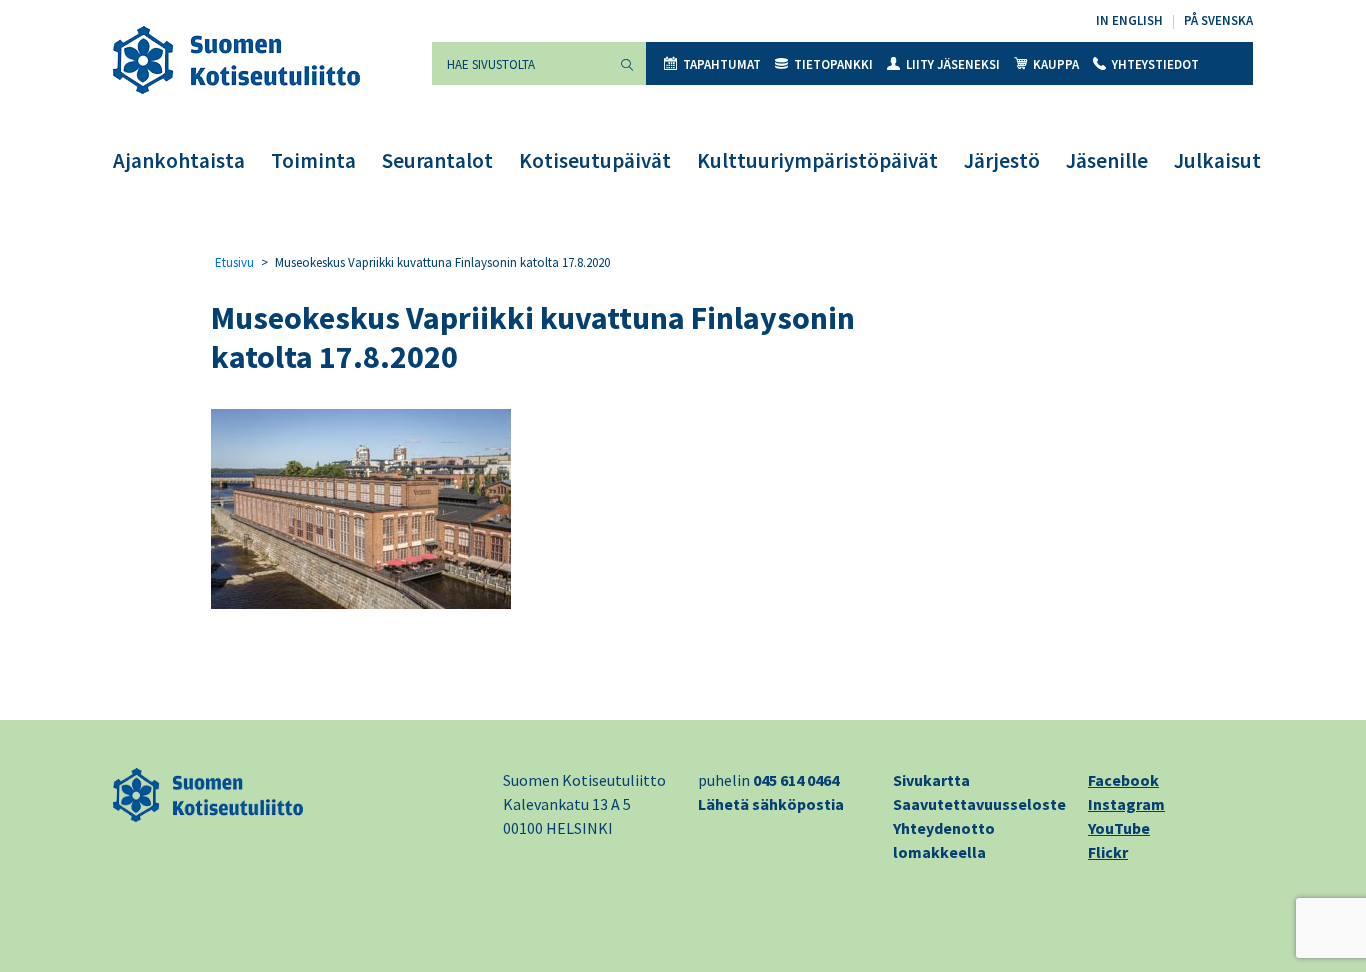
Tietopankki (833, 64)
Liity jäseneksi (953, 64)
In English (1129, 20)
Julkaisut (1217, 160)
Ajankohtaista (179, 160)
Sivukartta (931, 780)
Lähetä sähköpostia (771, 804)
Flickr (1108, 852)
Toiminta (313, 160)
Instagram (1126, 804)
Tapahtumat (722, 64)
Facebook (1123, 780)
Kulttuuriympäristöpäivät (817, 160)
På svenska (1218, 20)
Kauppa (1056, 64)
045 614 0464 (796, 780)
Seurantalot (437, 160)
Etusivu (234, 262)
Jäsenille (1107, 160)
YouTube (1119, 828)
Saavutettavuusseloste (979, 804)
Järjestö (1002, 160)
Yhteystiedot (1155, 64)
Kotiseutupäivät (595, 160)
